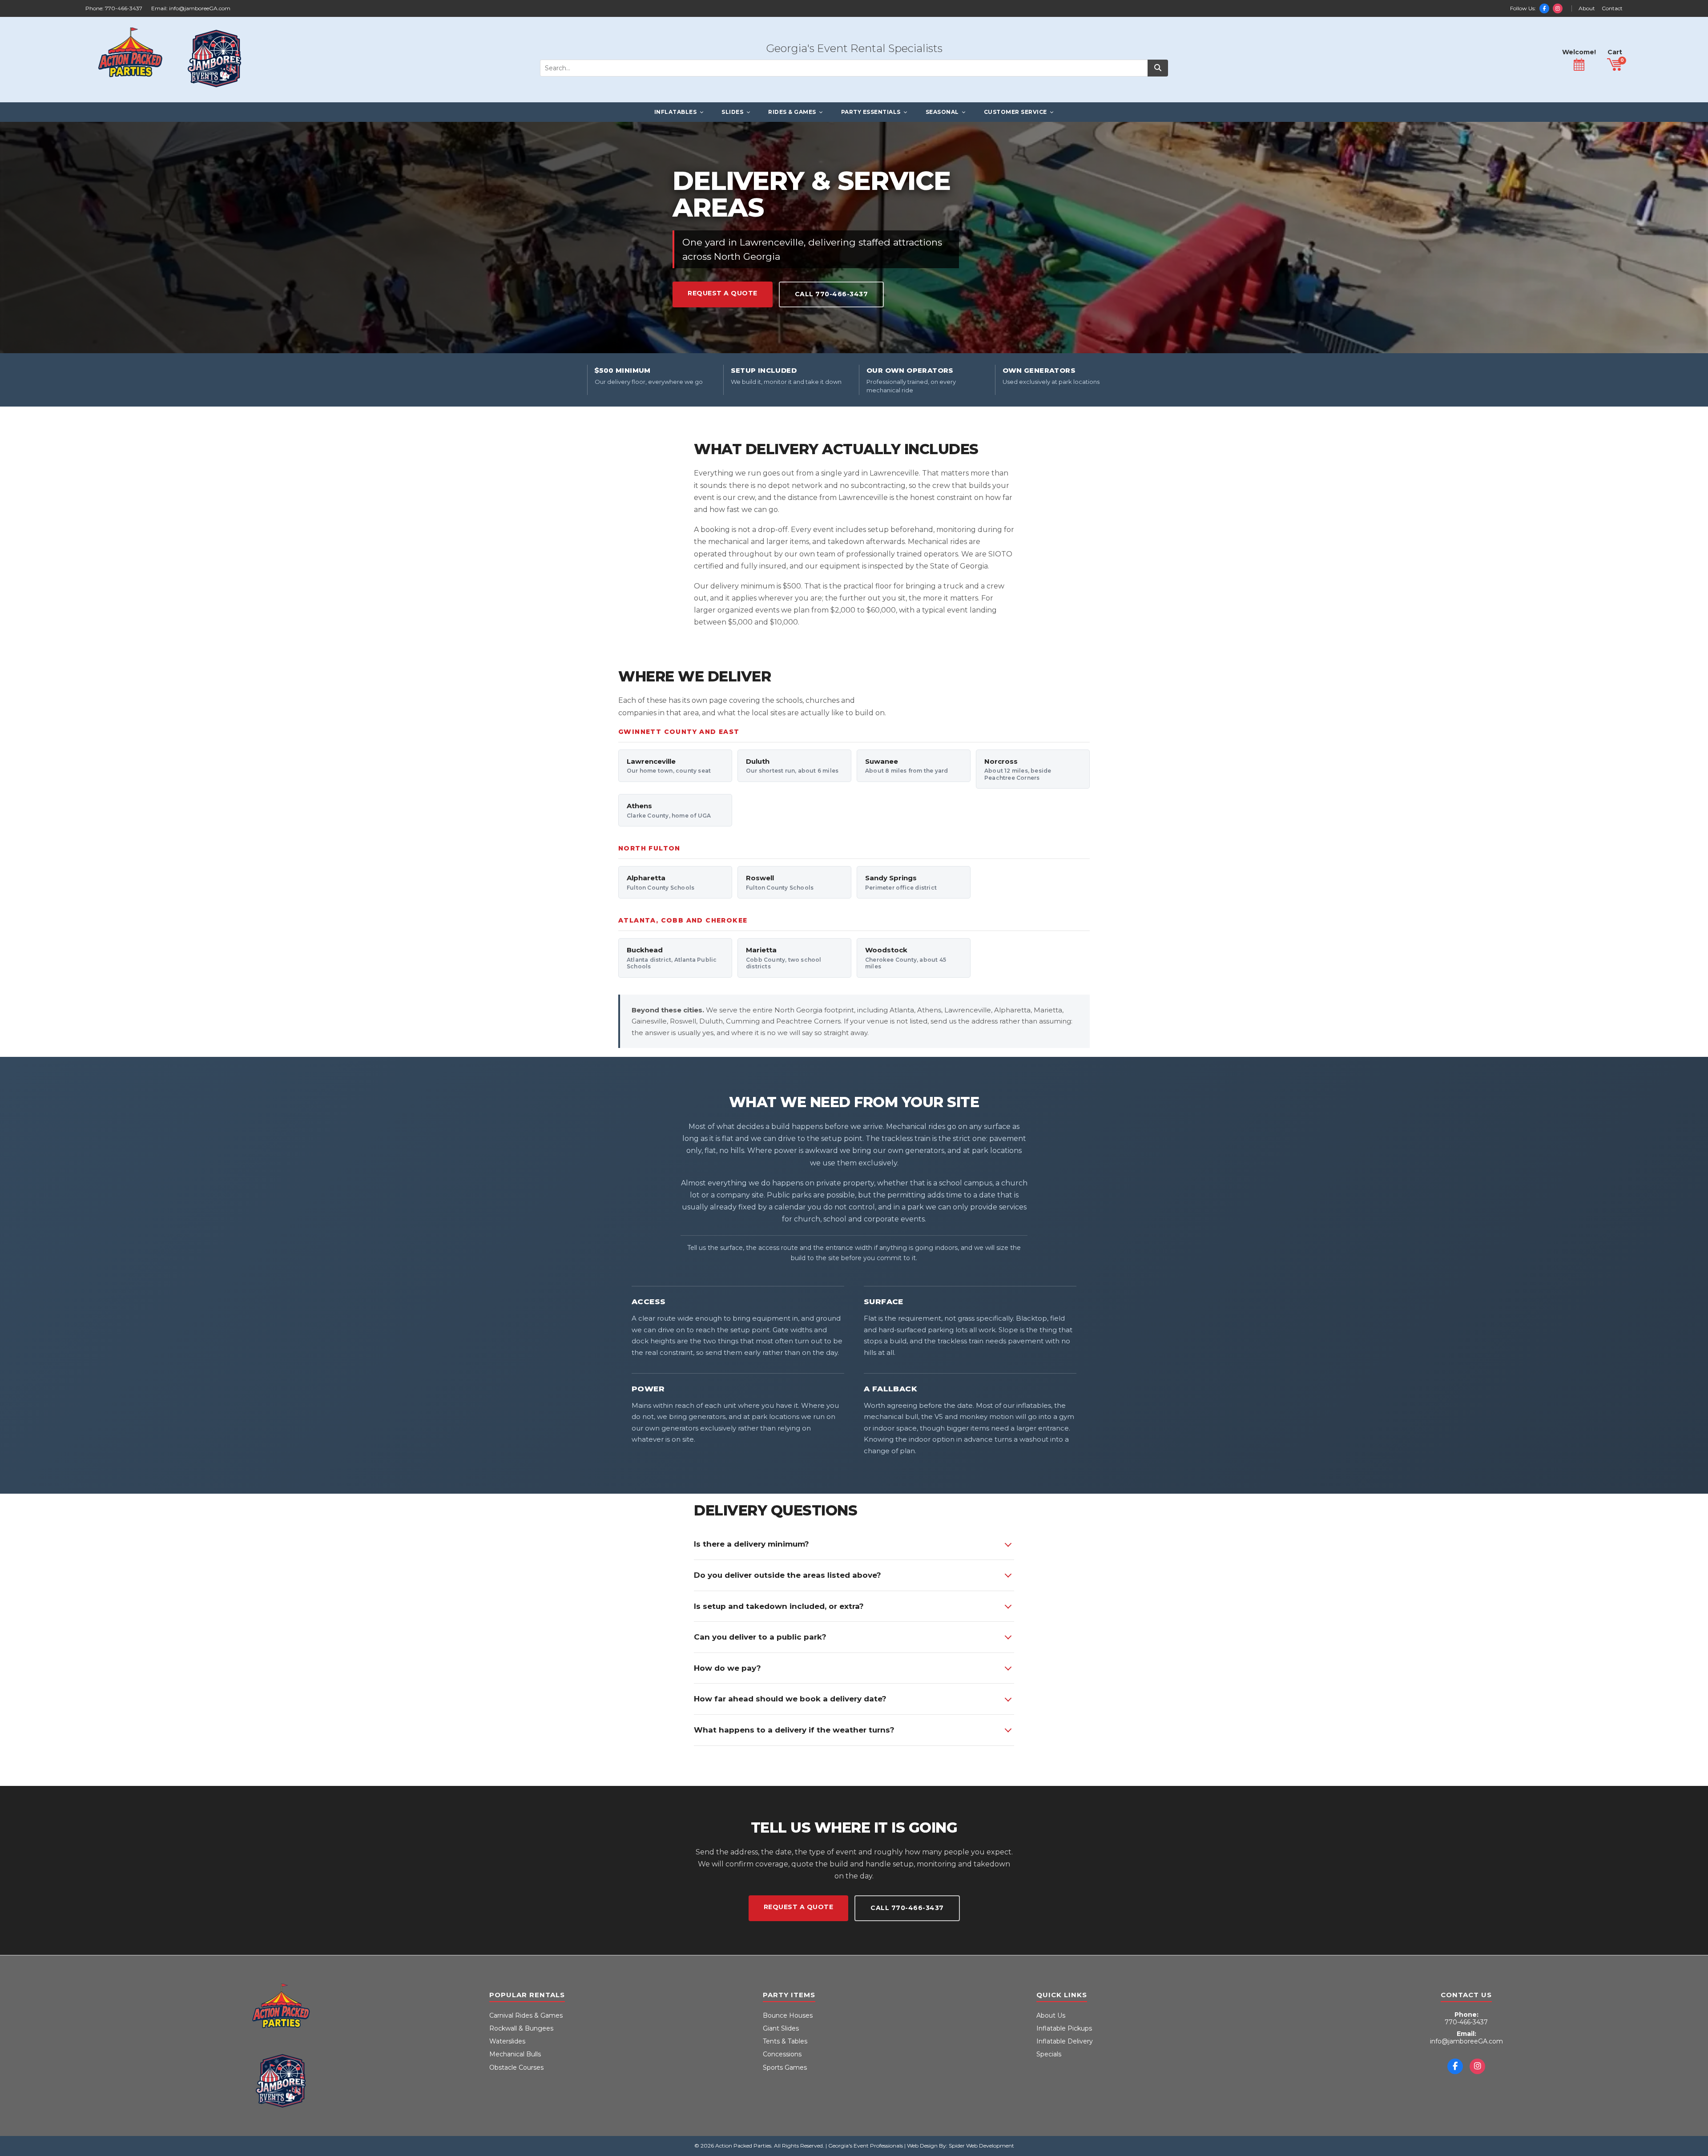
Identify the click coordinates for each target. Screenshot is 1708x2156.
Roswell (780, 882)
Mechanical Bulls (515, 2054)
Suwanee (906, 766)
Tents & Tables (785, 2041)
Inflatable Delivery (1065, 2041)
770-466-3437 (124, 8)
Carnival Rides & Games (526, 2015)
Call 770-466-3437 (832, 294)
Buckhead (672, 958)
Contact (1612, 8)
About (1587, 8)
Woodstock (906, 958)
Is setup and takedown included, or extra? (779, 1606)
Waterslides (507, 2041)
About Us (1051, 2015)
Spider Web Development (981, 2146)
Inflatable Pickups (1064, 2028)
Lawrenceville (669, 766)
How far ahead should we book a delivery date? (790, 1699)
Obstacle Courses (516, 2067)
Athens (669, 810)
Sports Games (785, 2067)
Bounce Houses (788, 2015)
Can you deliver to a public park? (760, 1637)
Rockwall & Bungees (521, 2028)
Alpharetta (661, 882)
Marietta (784, 958)
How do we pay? (727, 1668)
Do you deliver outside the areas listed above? (788, 1575)
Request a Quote (723, 293)
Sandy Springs (901, 882)
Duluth (792, 766)
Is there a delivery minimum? (751, 1544)
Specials (1049, 2054)
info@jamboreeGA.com (200, 8)
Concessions (782, 2054)
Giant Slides (781, 2028)
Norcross (1018, 769)
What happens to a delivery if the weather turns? (794, 1730)
